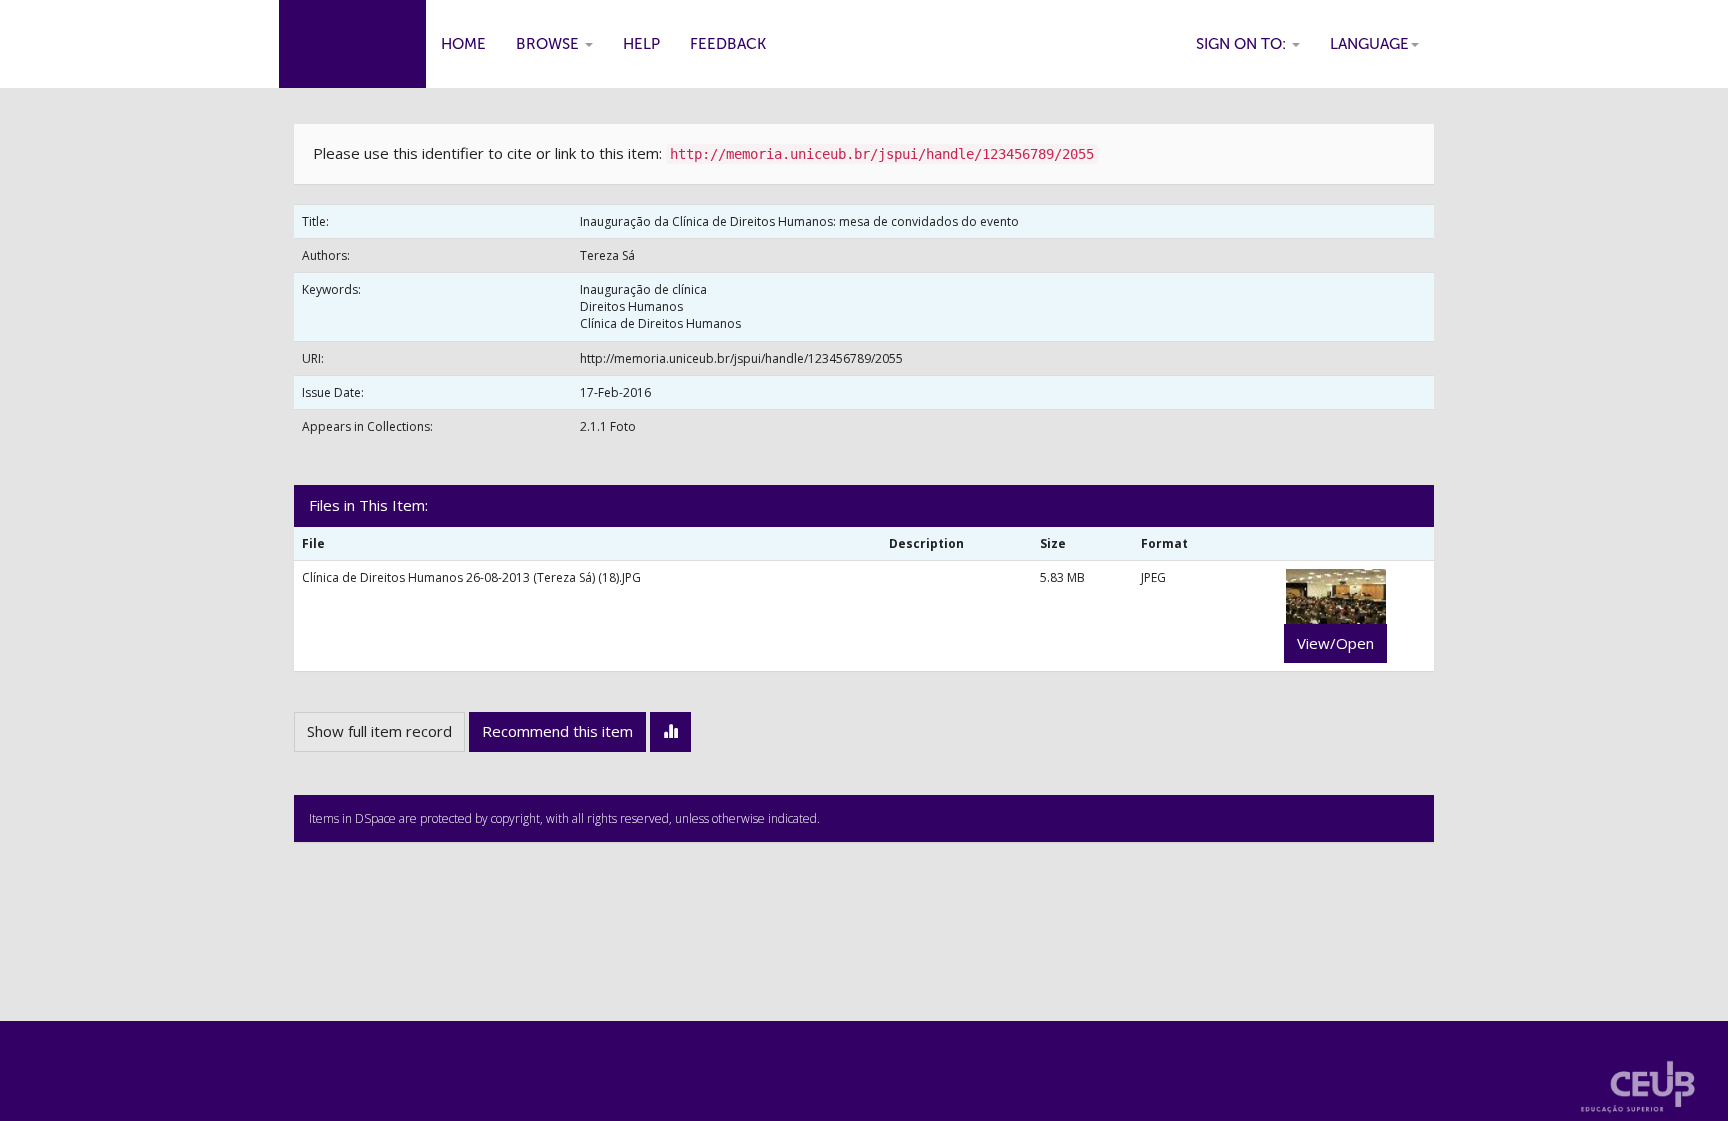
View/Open (1335, 643)
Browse (549, 44)
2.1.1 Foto (608, 426)
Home (463, 44)
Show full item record (379, 731)
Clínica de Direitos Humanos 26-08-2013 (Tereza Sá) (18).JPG (471, 577)
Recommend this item (557, 731)
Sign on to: (1243, 44)
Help (641, 44)
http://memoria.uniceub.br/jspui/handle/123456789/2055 (741, 358)
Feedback (728, 44)
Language (1369, 44)
